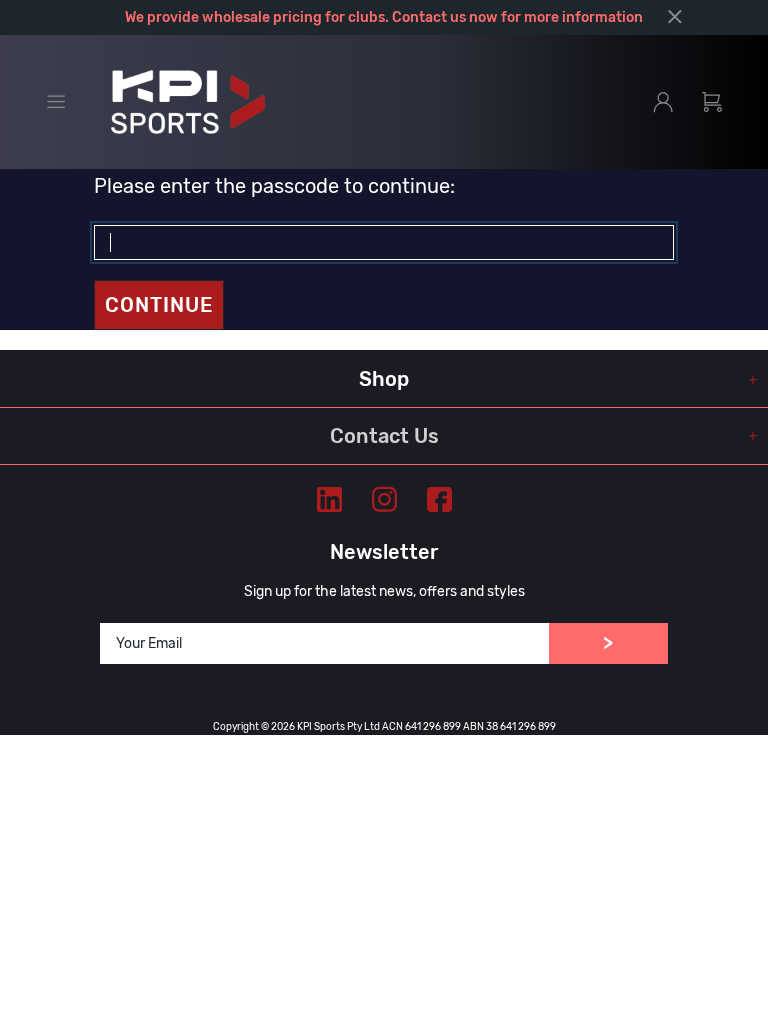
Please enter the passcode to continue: (274, 186)
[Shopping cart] (712, 102)
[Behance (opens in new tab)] (329, 499)
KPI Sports (188, 102)
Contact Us (384, 436)
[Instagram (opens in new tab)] (384, 499)
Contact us (429, 17)
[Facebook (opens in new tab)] (439, 499)
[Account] (663, 102)
